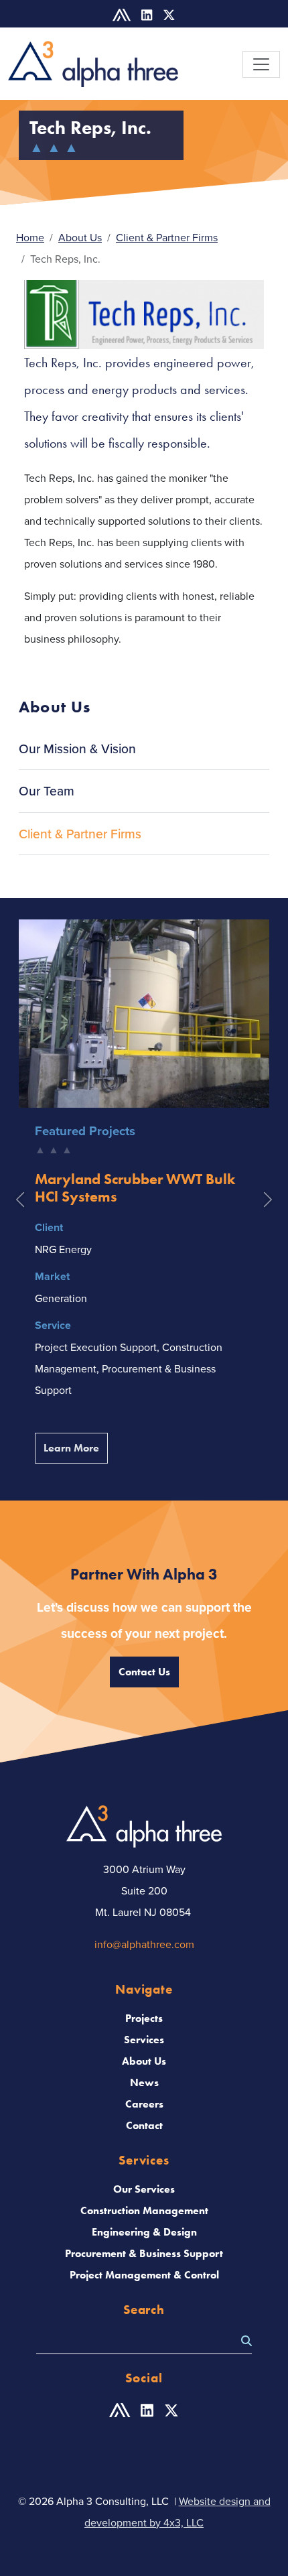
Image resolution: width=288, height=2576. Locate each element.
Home (30, 237)
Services (144, 2040)
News (144, 2082)
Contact (144, 2125)
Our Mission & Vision (77, 749)
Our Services (144, 2189)
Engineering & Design (144, 2232)
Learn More (76, 1447)
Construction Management (144, 2210)
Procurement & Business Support (144, 2253)
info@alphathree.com (144, 1944)
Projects (144, 2018)
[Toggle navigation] (261, 64)
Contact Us (144, 1672)
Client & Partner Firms (167, 237)
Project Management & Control (144, 2275)
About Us (80, 237)
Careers (144, 2104)
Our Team (47, 791)
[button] (20, 1200)
